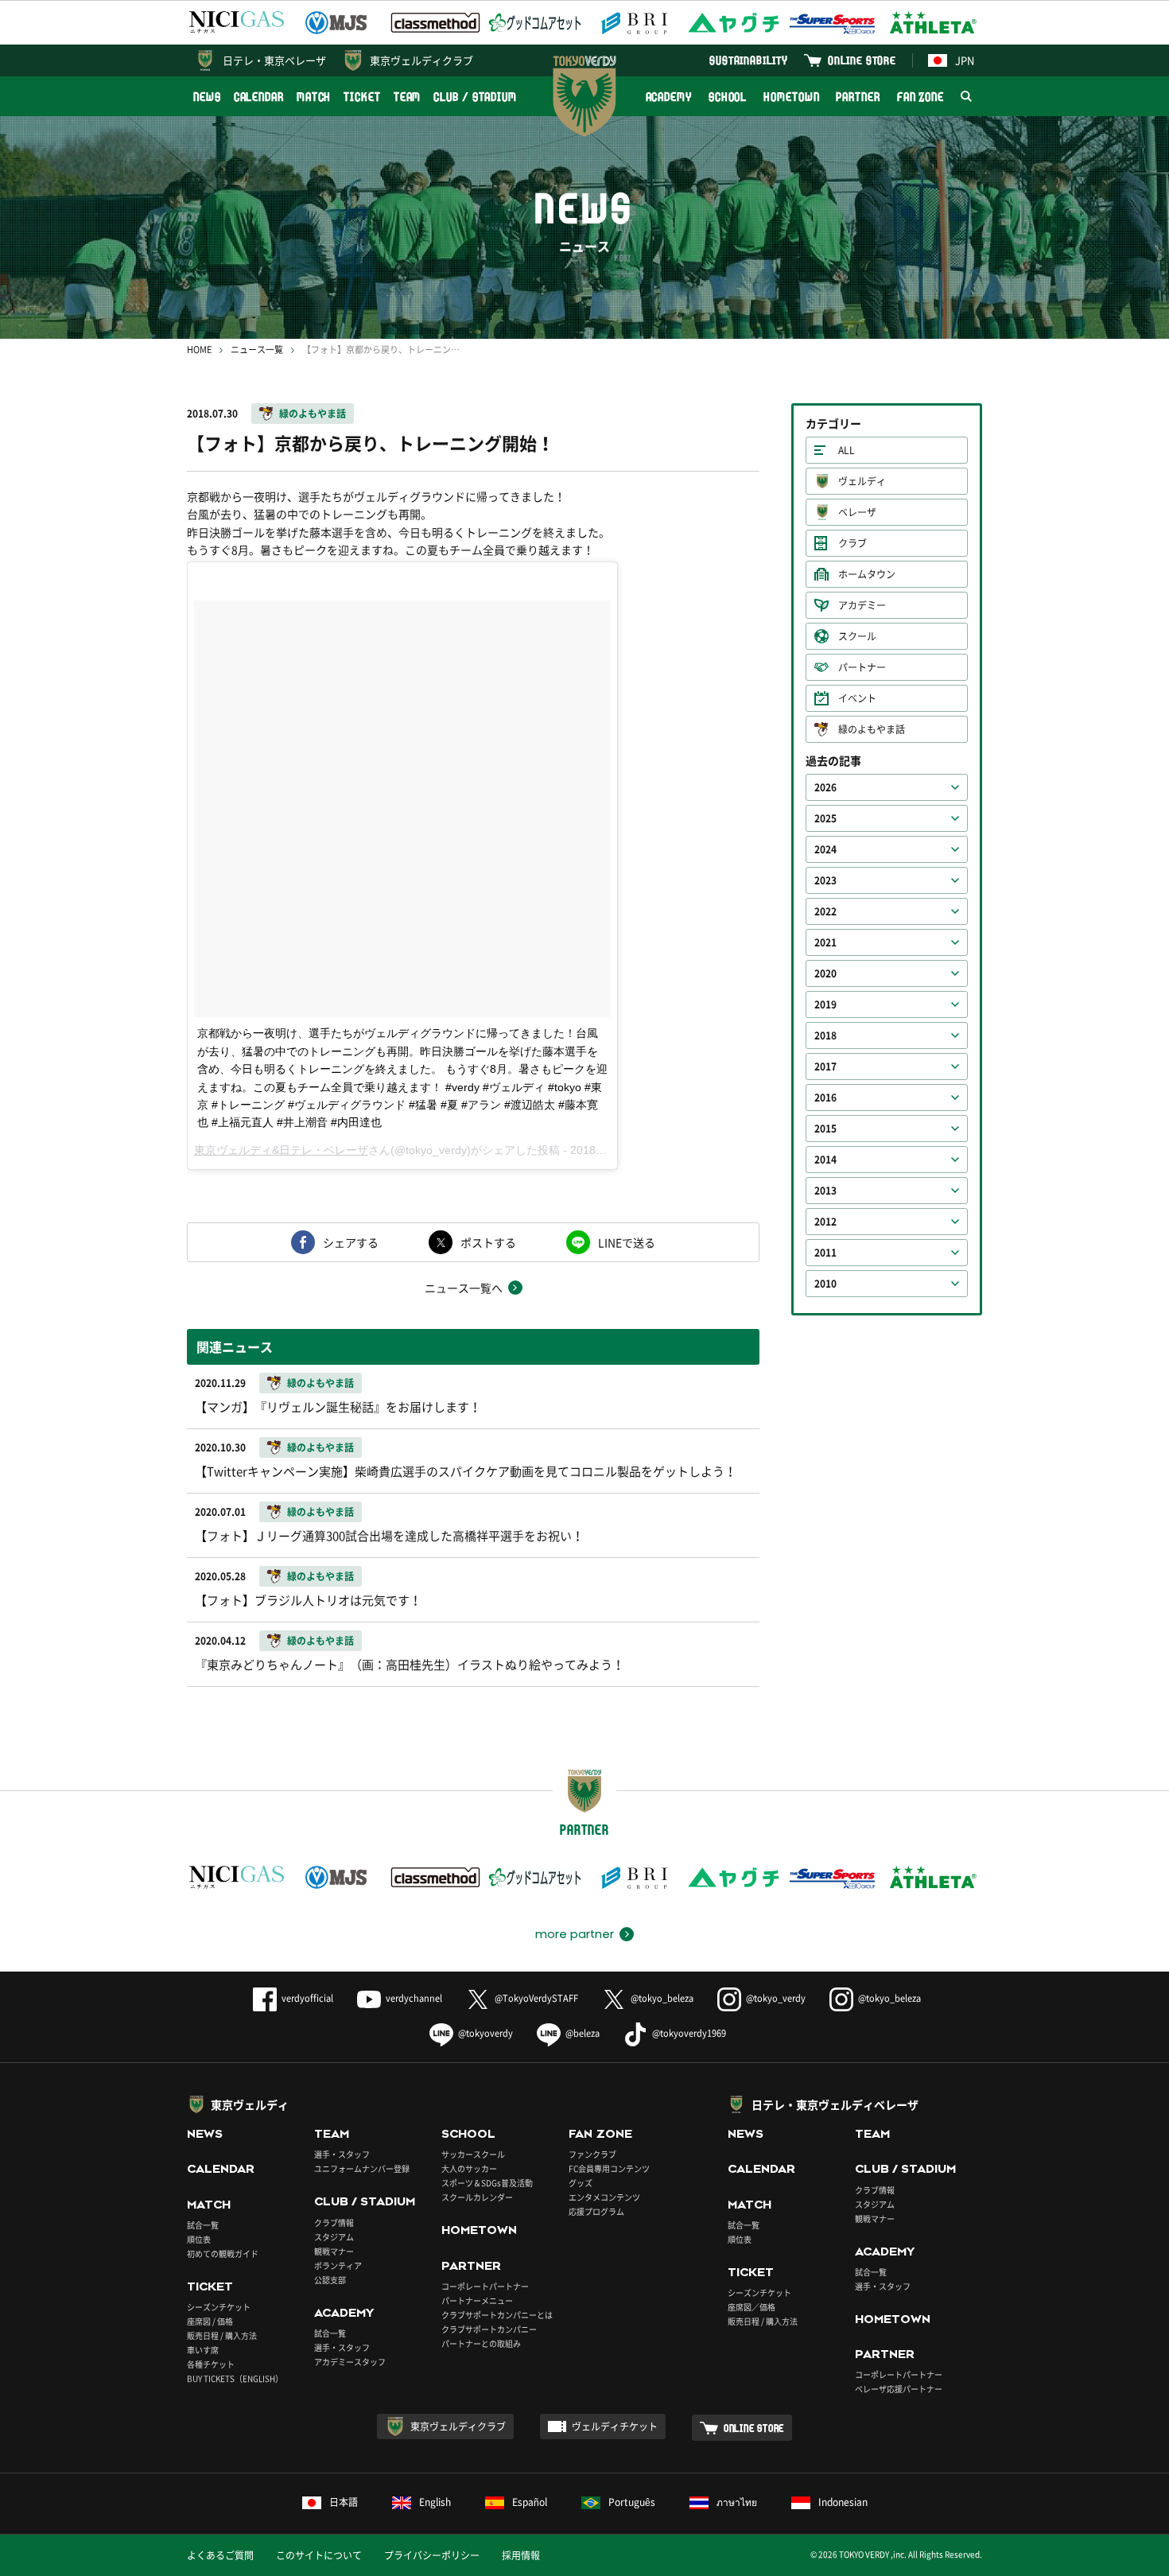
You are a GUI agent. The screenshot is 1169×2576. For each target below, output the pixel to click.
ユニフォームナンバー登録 (362, 2168)
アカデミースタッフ (350, 2362)
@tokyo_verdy (776, 1998)
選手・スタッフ (342, 2154)
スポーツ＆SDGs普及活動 (487, 2183)
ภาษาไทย (737, 2502)
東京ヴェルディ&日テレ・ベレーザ (281, 1150)
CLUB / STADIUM (475, 97)
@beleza (583, 2033)
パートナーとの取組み (481, 2343)
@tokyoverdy (485, 2033)
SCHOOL (728, 97)
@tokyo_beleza (662, 1998)
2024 (825, 849)
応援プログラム (596, 2211)
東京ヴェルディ (250, 2104)
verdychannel (414, 1998)
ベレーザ (857, 512)
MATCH (314, 97)
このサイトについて (319, 2555)
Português (632, 2502)
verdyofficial (307, 1998)
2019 (825, 1004)
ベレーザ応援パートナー (899, 2389)
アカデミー (862, 605)
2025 (825, 818)
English (435, 2502)
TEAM (408, 97)
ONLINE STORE (862, 60)
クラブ (852, 543)
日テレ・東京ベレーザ (274, 60)
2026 (825, 787)
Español (530, 2502)
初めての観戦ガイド (223, 2254)
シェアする (351, 1242)
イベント (857, 698)
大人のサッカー (469, 2168)
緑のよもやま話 (313, 414)
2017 (825, 1067)
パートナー (862, 667)
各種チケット (211, 2364)
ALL (847, 450)
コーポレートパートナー (485, 2286)
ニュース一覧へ (464, 1288)
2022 (825, 911)
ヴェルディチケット (615, 2426)
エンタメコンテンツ (604, 2197)
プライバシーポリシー (432, 2555)
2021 (825, 942)
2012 (825, 1222)
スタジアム (334, 2237)
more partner (575, 1934)
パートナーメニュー (477, 2300)
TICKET (362, 97)
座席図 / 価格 (210, 2321)
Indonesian (843, 2502)
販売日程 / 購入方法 (222, 2335)
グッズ (581, 2183)
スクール (857, 636)
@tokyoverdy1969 (689, 2033)
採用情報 (521, 2555)
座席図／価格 (751, 2307)
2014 (825, 1160)
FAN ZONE (920, 97)
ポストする (488, 1242)
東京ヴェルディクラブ (421, 60)
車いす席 (203, 2350)
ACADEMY (669, 97)
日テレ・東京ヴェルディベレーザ (835, 2104)
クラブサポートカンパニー (489, 2329)
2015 (825, 1129)
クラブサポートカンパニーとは (497, 2315)
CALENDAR (259, 97)
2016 (825, 1098)
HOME (199, 350)
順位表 (199, 2239)
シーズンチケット (219, 2307)
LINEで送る (627, 1242)
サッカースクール (473, 2154)
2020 (825, 973)
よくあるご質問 (220, 2555)
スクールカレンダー (477, 2197)
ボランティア (338, 2265)
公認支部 (330, 2280)
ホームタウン (867, 574)
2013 (825, 1191)
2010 (825, 1284)
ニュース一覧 (257, 350)
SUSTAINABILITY (749, 60)
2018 (825, 1035)
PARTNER (858, 97)
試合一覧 (203, 2225)
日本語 (344, 2502)
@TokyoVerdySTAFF (536, 1998)
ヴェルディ (862, 481)
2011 (825, 1253)
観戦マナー (334, 2251)
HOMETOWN (791, 97)
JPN (965, 60)
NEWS (207, 97)
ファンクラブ (592, 2154)
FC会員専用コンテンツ (609, 2168)
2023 (825, 880)
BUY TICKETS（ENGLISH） (235, 2378)
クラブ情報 (334, 2222)
